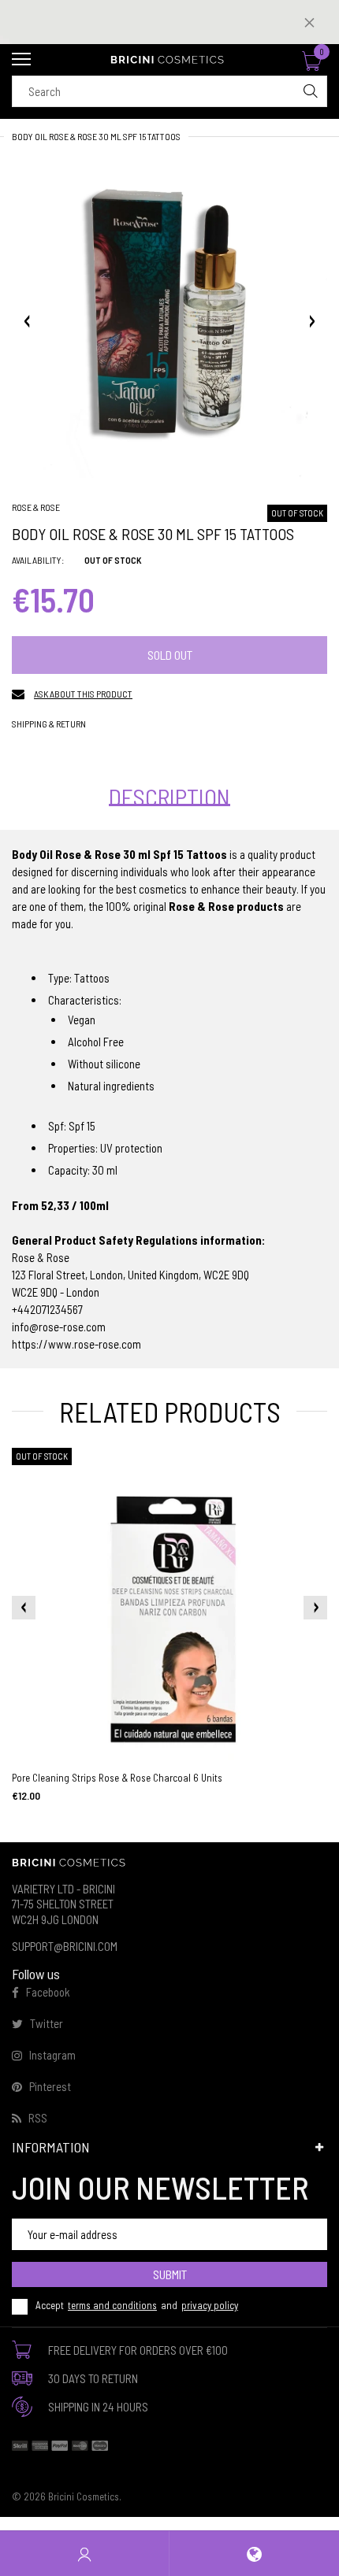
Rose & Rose (36, 507)
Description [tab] (169, 797)
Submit (170, 2274)
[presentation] (24, 1608)
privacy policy (210, 2305)
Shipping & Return (49, 724)
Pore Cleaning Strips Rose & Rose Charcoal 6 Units (117, 1778)
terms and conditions (112, 2305)
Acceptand (137, 2305)
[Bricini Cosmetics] (169, 60)
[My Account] (84, 2554)
